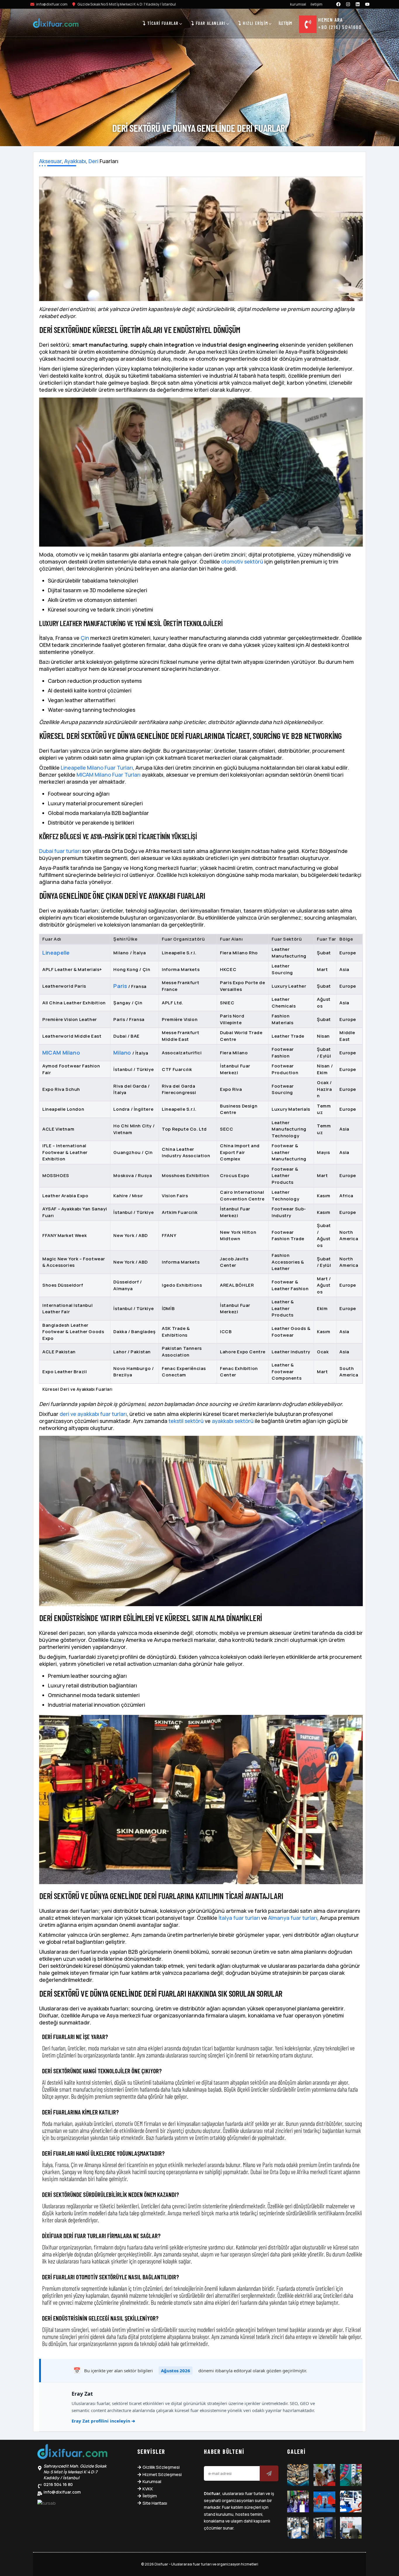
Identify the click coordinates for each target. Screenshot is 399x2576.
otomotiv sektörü (242, 561)
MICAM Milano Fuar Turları (109, 775)
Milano (122, 1053)
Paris (120, 986)
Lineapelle (56, 953)
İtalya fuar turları (239, 1918)
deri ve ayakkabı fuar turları (93, 1414)
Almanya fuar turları (293, 1918)
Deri (93, 161)
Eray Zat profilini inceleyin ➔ (103, 2421)
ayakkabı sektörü (233, 1421)
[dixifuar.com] (56, 24)
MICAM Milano (61, 1053)
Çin (85, 638)
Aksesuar (50, 161)
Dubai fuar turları (60, 851)
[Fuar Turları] (72, 2453)
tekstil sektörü (186, 1421)
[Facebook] (339, 4)
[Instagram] (348, 4)
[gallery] (298, 2475)
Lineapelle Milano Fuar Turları (97, 768)
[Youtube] (367, 4)
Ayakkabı (75, 161)
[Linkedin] (358, 4)
